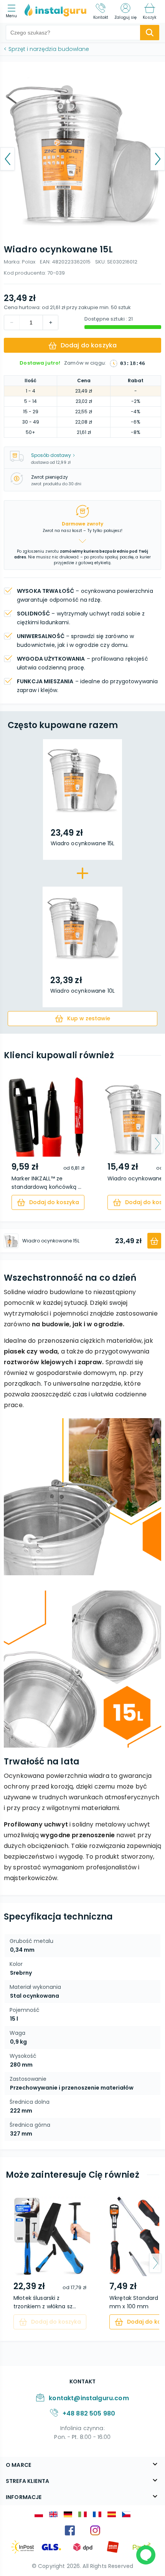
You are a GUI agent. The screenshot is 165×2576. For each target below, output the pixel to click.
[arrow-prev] (8, 1144)
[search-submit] (150, 33)
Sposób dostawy (51, 455)
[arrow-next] (157, 1144)
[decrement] (50, 322)
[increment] (12, 322)
